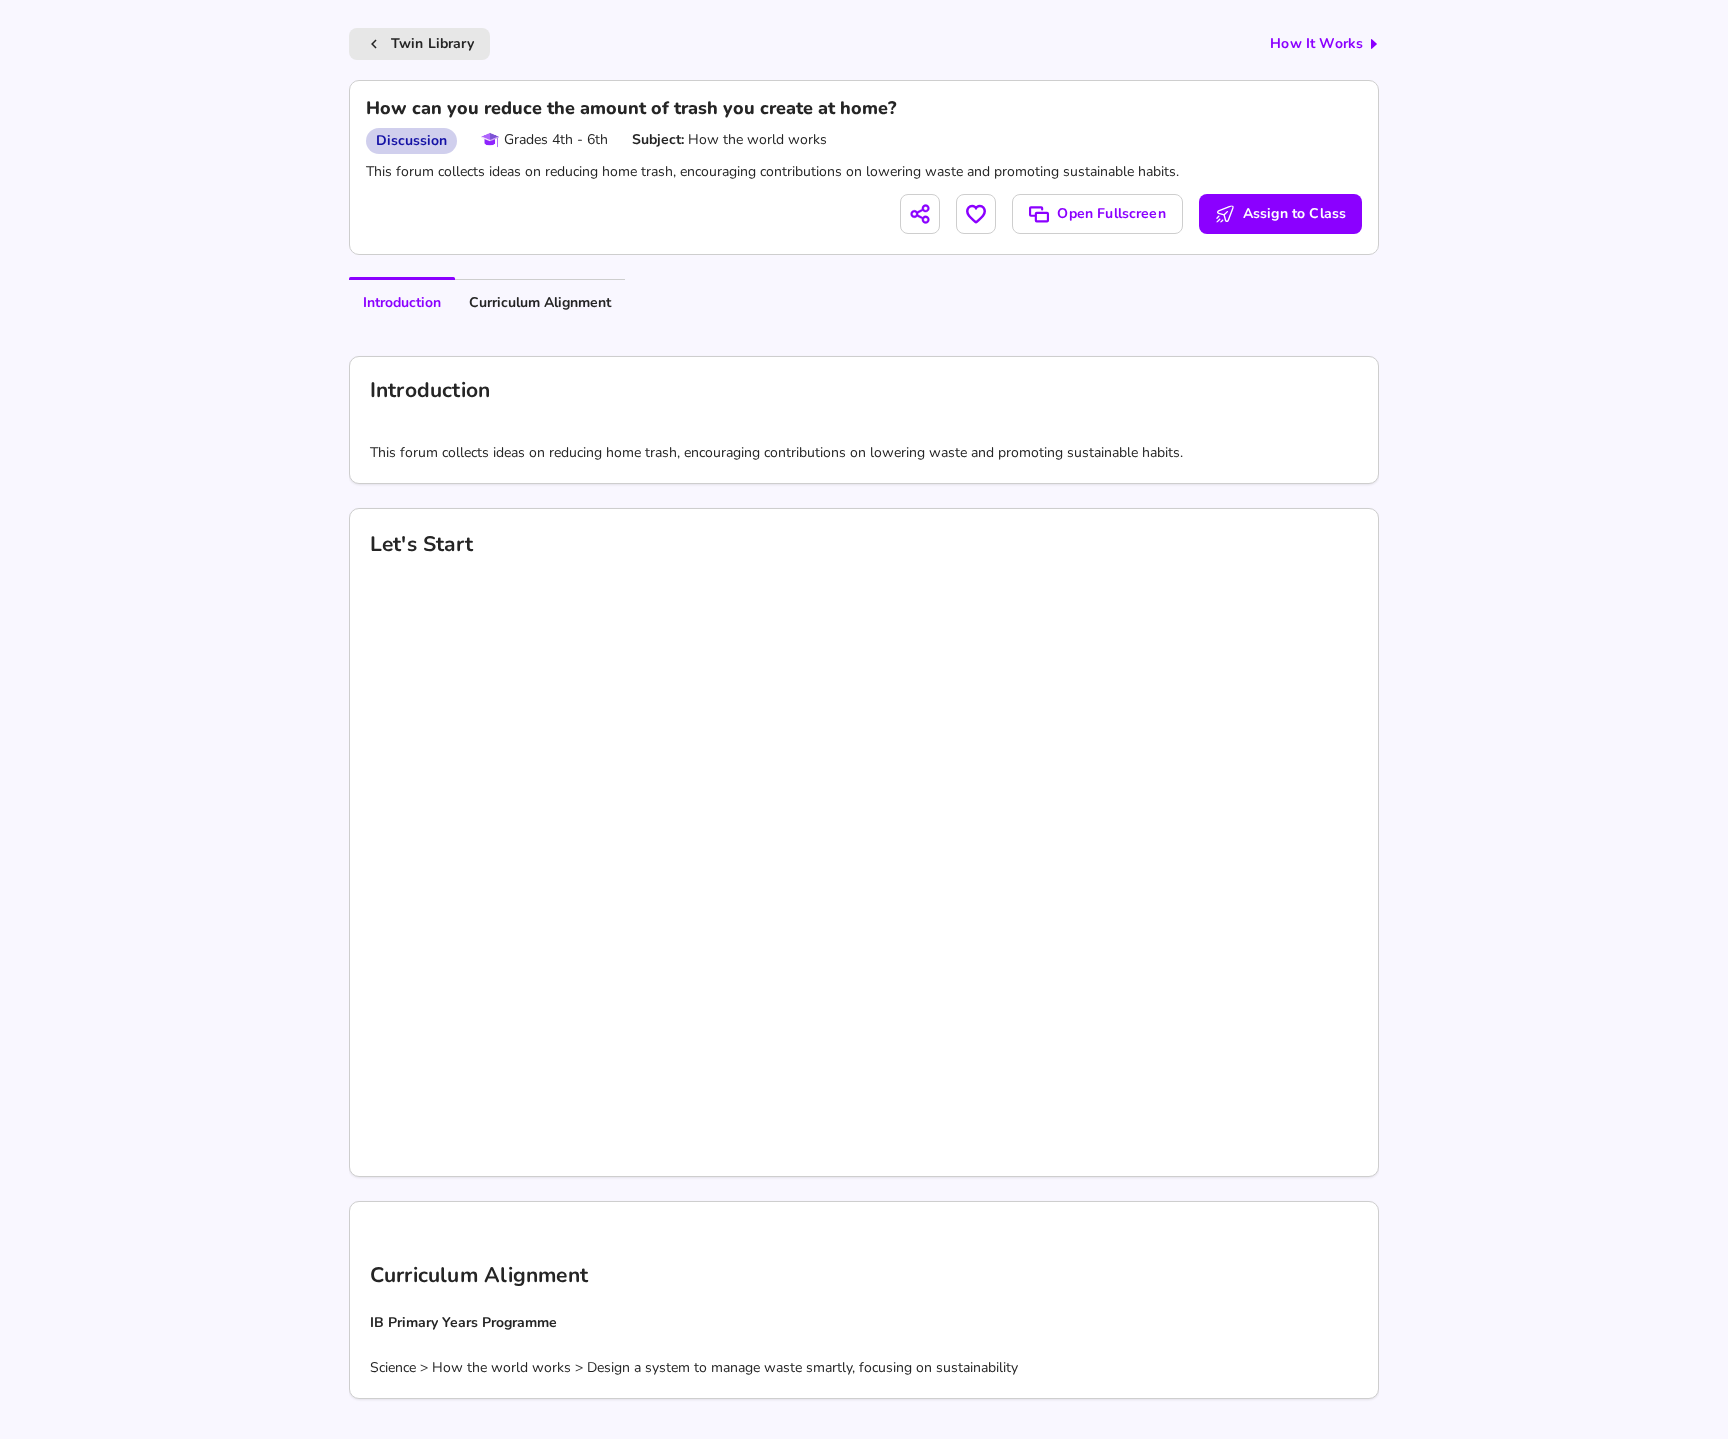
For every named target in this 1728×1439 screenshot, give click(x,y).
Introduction (402, 302)
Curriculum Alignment (540, 302)
